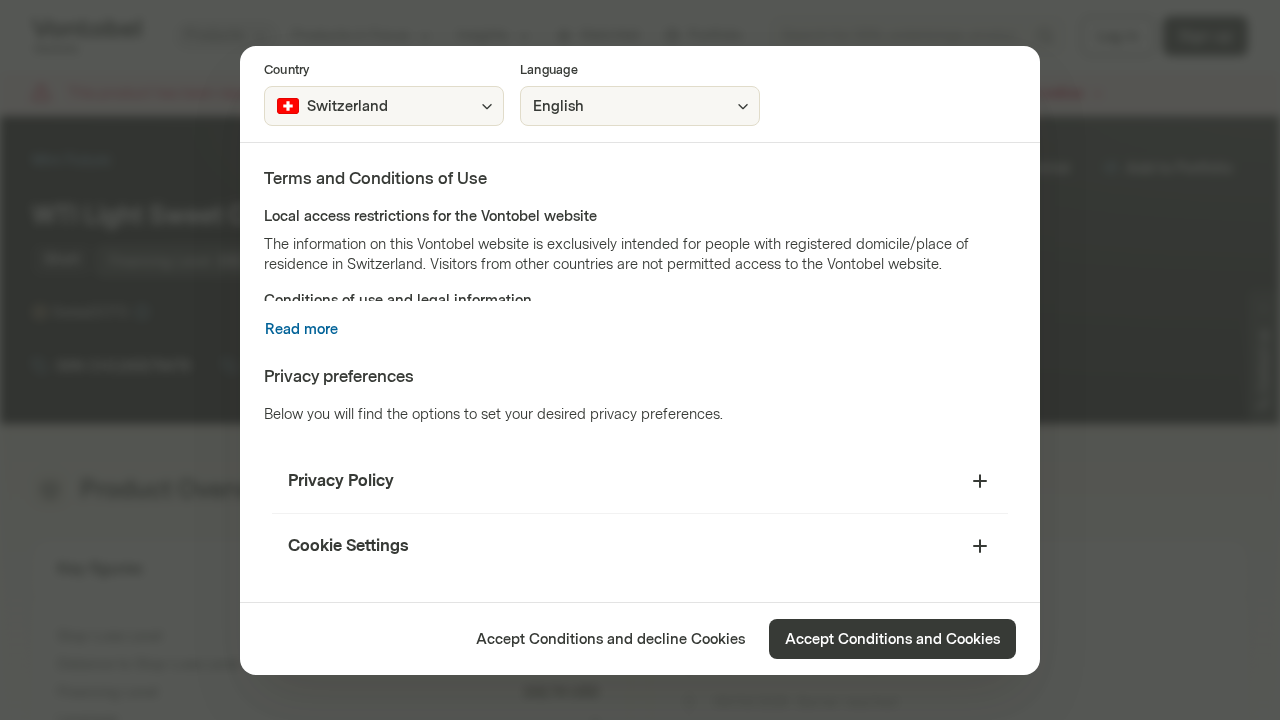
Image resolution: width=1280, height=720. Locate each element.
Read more (301, 329)
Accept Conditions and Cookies (892, 639)
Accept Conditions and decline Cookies (610, 639)
